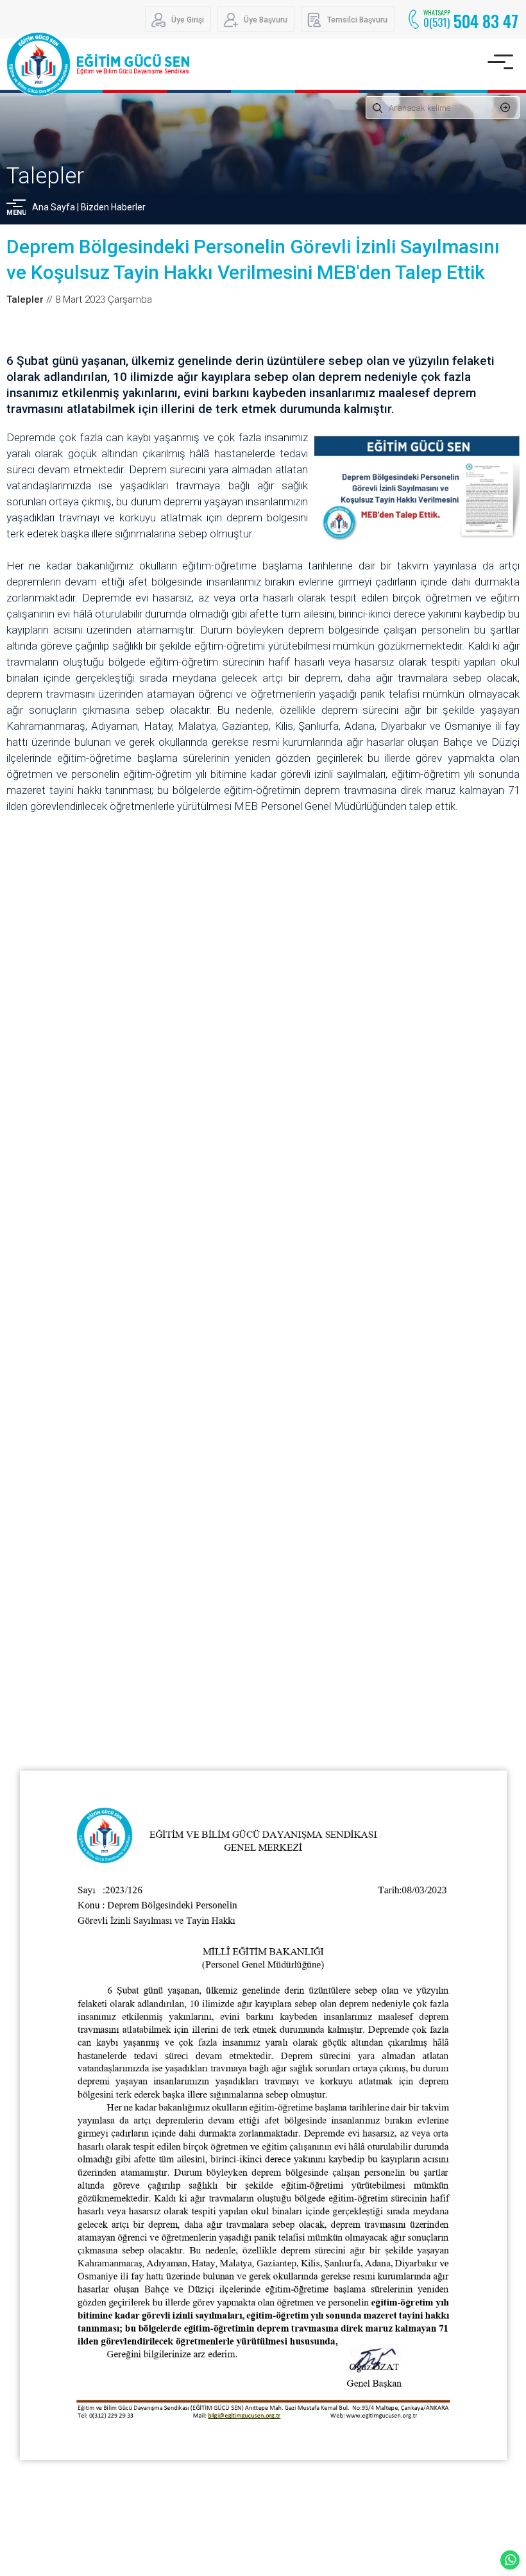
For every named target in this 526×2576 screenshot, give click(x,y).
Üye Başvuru (266, 20)
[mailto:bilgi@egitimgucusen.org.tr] (244, 2416)
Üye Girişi (188, 20)
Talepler (45, 176)
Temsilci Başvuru (357, 20)
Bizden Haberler (113, 207)
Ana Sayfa (54, 207)
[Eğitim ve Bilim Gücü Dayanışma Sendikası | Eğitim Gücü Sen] (98, 64)
